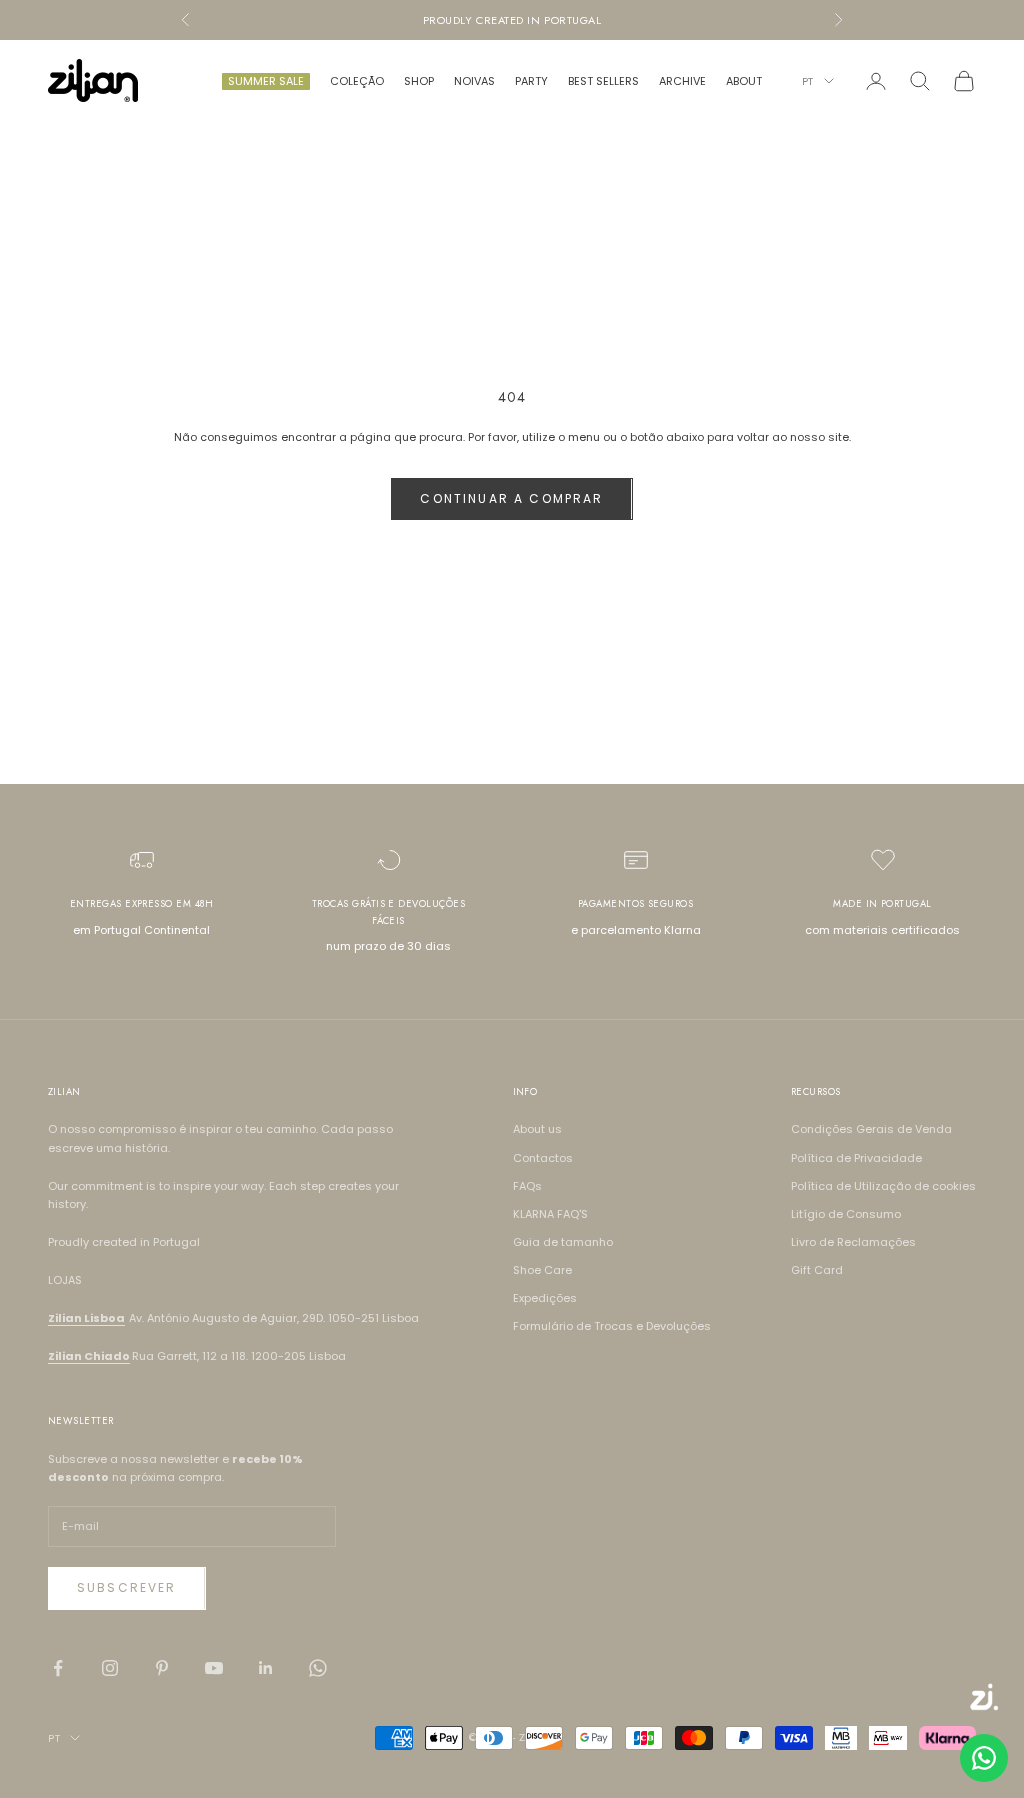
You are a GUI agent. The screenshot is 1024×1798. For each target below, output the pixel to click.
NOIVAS (474, 81)
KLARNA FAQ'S (550, 1214)
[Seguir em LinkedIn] (266, 1668)
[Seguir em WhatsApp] (318, 1668)
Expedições (545, 1298)
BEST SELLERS (603, 81)
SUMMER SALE (266, 81)
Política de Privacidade (856, 1158)
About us (537, 1129)
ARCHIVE (682, 81)
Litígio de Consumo (846, 1214)
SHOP (419, 81)
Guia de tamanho (563, 1242)
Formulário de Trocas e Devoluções (612, 1326)
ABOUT (744, 81)
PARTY (531, 81)
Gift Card (817, 1270)
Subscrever (127, 1587)
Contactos (543, 1158)
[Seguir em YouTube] (214, 1668)
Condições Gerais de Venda (871, 1129)
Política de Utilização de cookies (883, 1186)
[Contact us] (984, 1758)
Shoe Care (542, 1270)
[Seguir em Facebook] (58, 1668)
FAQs (527, 1186)
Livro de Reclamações (853, 1242)
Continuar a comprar (511, 498)
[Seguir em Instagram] (110, 1668)
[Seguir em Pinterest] (162, 1668)
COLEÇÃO (357, 81)
